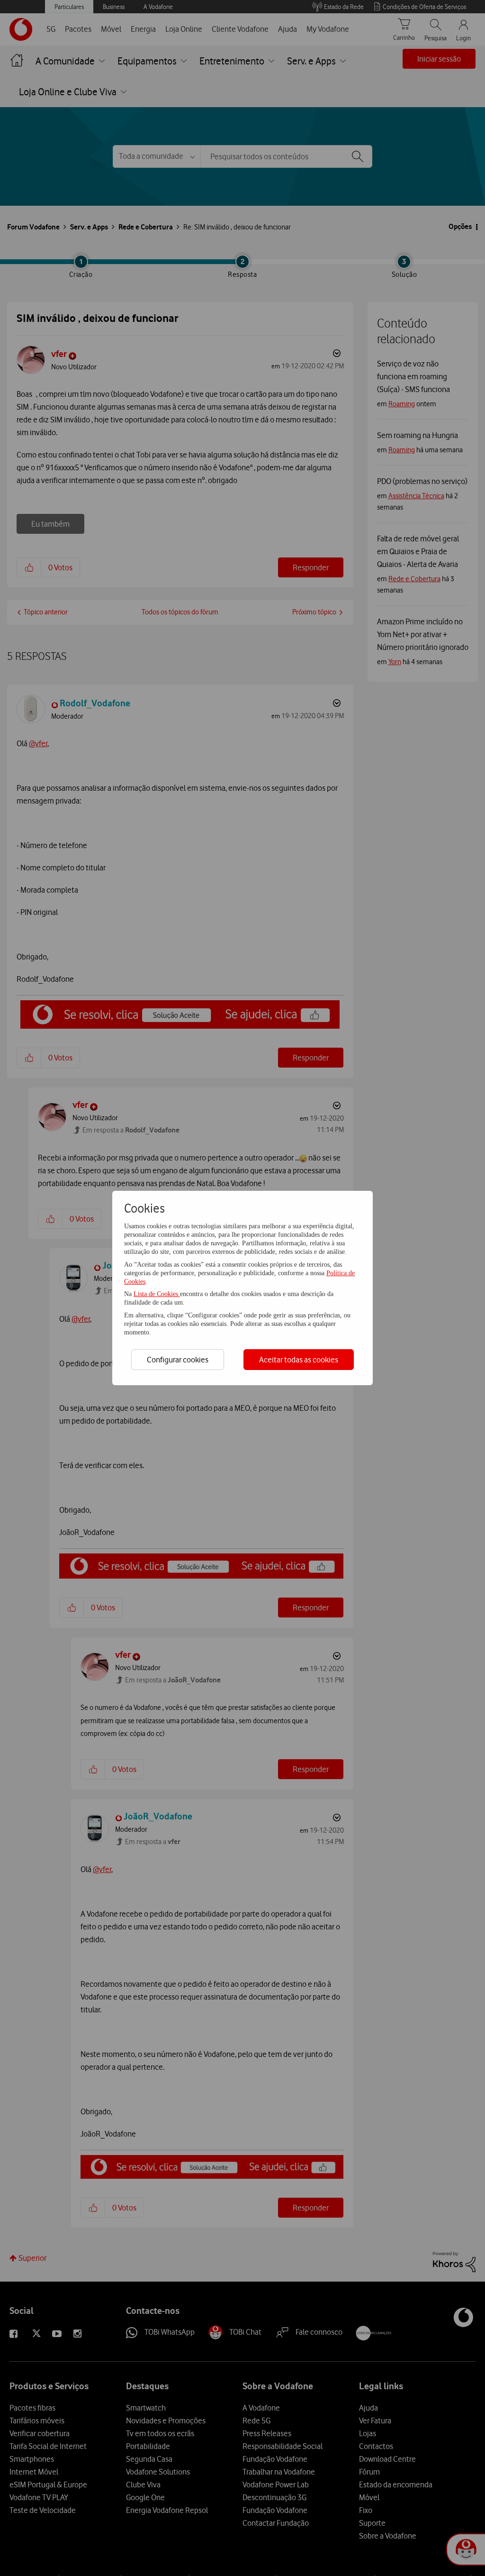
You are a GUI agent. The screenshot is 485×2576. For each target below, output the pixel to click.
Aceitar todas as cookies (299, 1360)
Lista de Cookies (157, 1294)
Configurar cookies (178, 1360)
